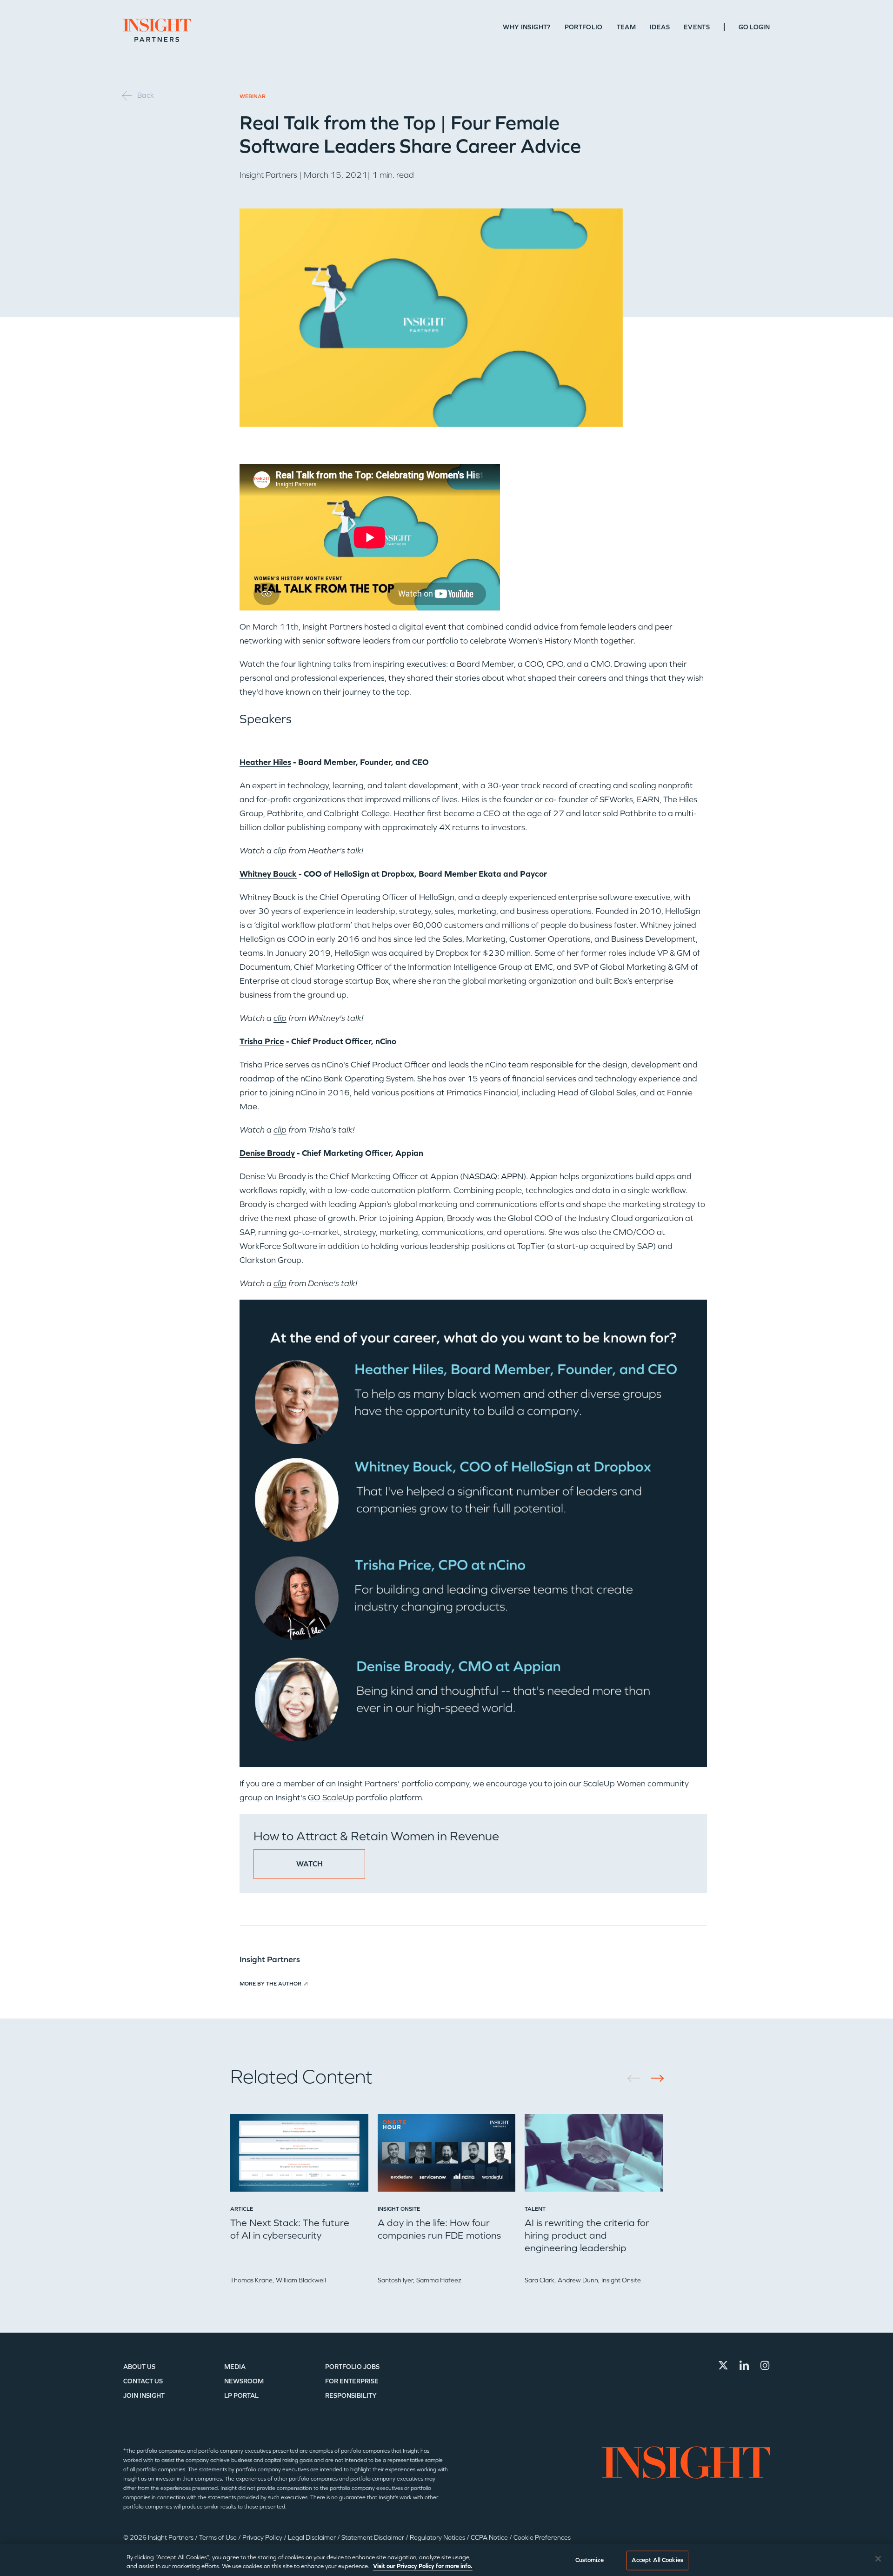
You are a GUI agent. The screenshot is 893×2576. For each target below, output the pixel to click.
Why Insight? (526, 27)
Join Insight (144, 2396)
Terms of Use (219, 2538)
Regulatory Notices (438, 2538)
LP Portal (241, 2396)
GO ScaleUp (331, 1798)
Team (626, 27)
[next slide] (654, 2078)
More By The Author (270, 1984)
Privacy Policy (263, 2538)
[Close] (878, 2559)
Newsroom (244, 2381)
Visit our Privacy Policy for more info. (423, 2566)
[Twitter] (723, 2365)
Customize (590, 2560)
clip (280, 851)
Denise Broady (267, 1153)
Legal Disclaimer (313, 2538)
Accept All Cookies (657, 2560)
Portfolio (584, 27)
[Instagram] (765, 2365)
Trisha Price (262, 1041)
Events (697, 27)
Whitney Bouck (268, 874)
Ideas (660, 27)
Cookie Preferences (542, 2538)
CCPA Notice (490, 2538)
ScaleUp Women (614, 1784)
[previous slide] (637, 2078)
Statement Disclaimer (373, 2538)
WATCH (310, 1864)
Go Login (754, 27)
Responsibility (351, 2396)
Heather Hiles (265, 762)
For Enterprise (352, 2381)
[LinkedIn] (744, 2365)
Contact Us (143, 2381)
